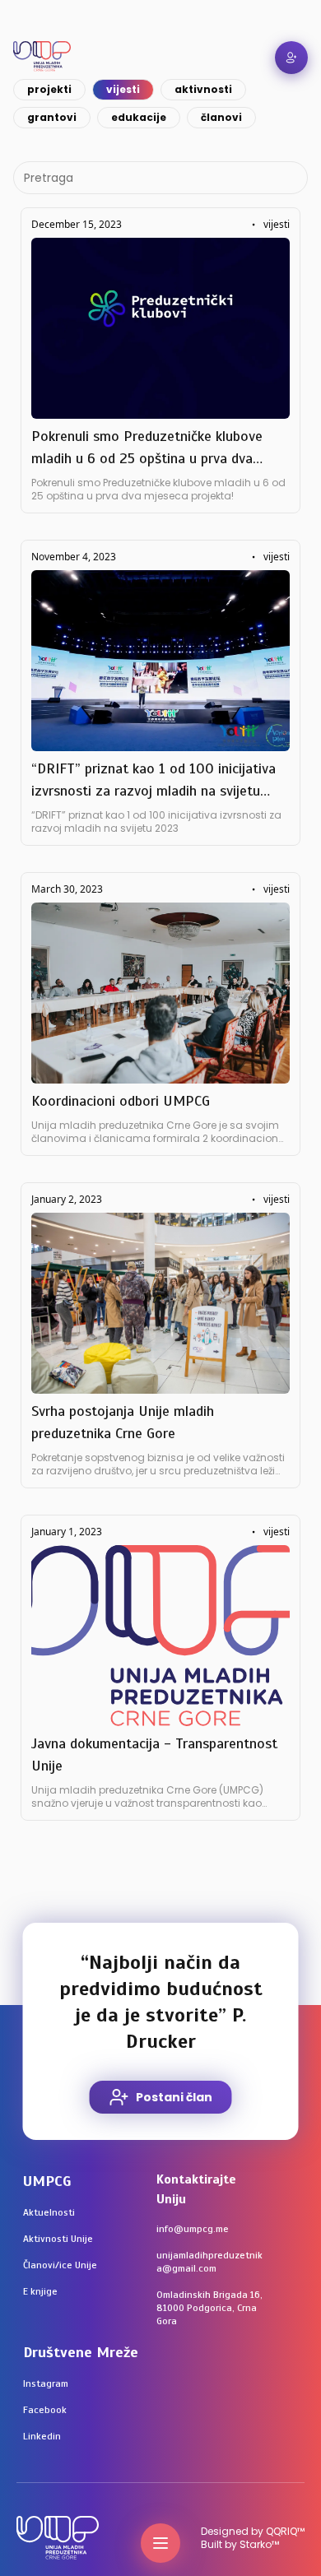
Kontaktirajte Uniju (196, 2189)
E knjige (40, 2291)
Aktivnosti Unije (58, 2239)
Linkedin (42, 2436)
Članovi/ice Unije (60, 2265)
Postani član (174, 2097)
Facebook (45, 2410)
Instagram (46, 2383)
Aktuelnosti (49, 2212)
